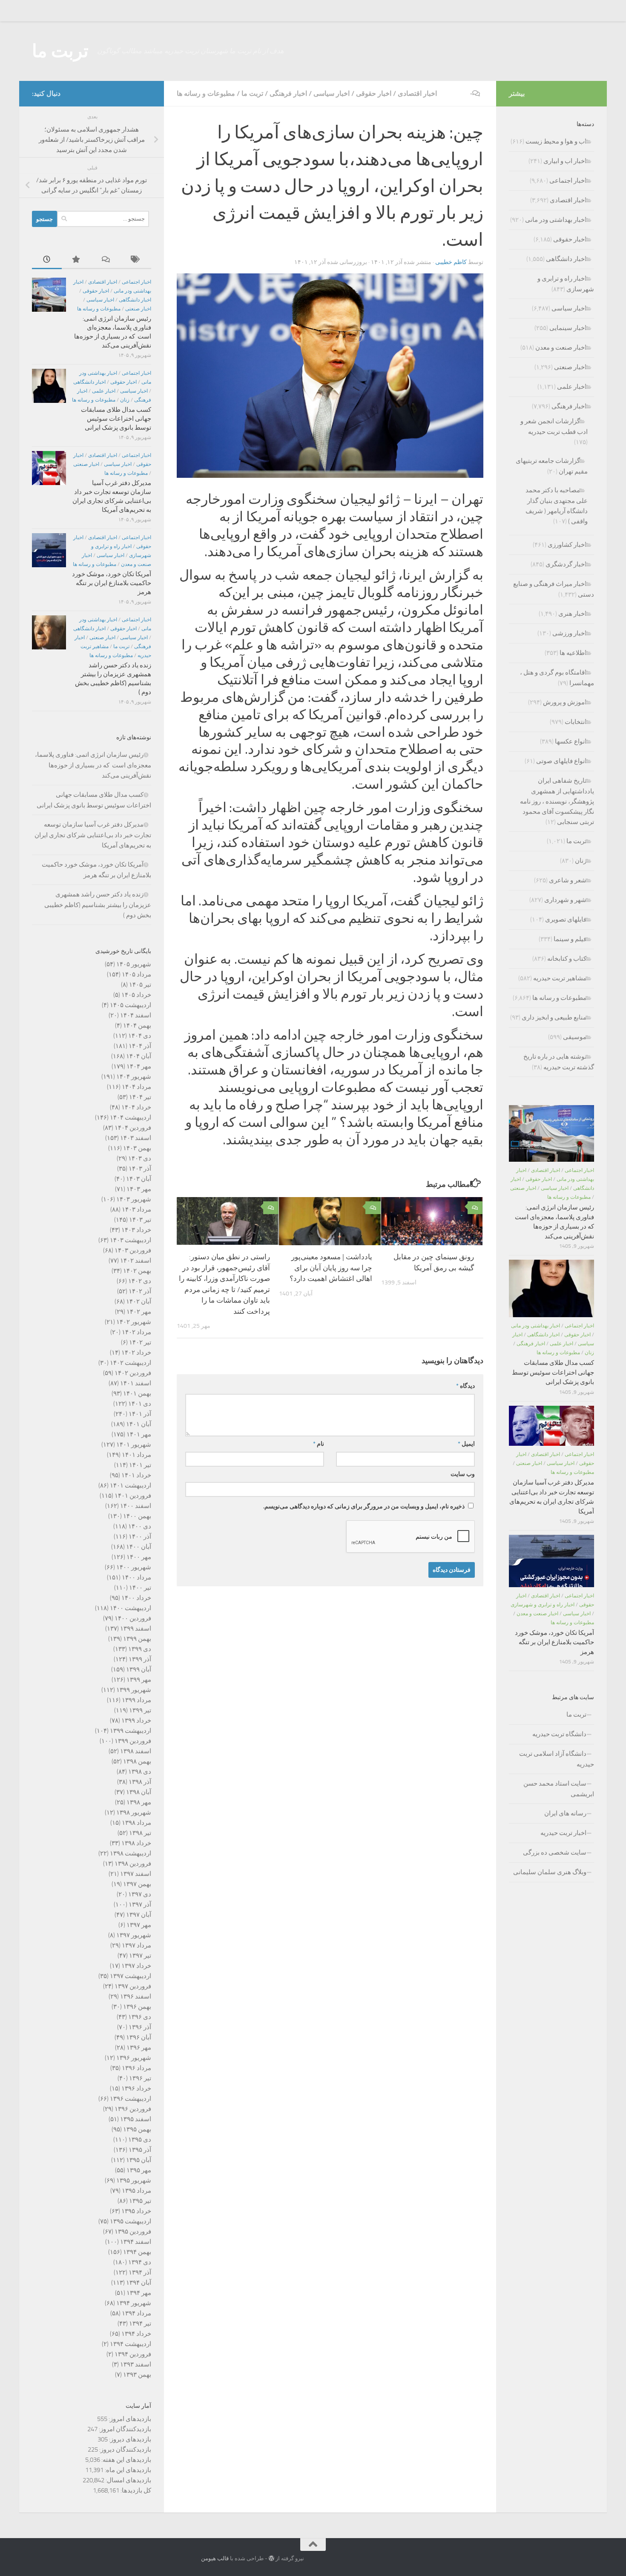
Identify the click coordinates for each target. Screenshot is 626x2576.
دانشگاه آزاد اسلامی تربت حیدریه (557, 1759)
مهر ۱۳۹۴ (139, 2293)
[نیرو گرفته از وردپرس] (271, 2558)
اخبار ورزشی (569, 633)
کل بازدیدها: (135, 2490)
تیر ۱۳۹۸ (140, 1833)
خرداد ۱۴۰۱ (136, 1475)
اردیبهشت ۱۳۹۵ (131, 2221)
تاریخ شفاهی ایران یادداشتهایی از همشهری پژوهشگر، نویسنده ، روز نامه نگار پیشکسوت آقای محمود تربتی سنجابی (557, 801)
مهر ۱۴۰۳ (139, 1189)
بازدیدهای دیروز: (129, 2439)
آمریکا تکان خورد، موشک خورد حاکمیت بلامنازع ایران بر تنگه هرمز (112, 583)
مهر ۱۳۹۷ (139, 1925)
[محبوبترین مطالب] (77, 260)
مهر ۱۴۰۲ (139, 1312)
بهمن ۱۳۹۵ (137, 2129)
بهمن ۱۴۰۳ (137, 1148)
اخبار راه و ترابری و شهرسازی (543, 1605)
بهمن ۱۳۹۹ (137, 1639)
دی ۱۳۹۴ (140, 2262)
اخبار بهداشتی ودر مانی (556, 220)
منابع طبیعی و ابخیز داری (554, 1017)
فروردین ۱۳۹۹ (133, 1741)
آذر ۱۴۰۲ (140, 1291)
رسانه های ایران (565, 1813)
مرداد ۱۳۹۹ (136, 1700)
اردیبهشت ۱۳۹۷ (131, 1976)
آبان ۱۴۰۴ (139, 1056)
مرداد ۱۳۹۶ (136, 2068)
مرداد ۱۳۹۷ (136, 1945)
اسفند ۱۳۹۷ (136, 1874)
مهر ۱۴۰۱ (139, 1434)
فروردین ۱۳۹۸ (133, 1864)
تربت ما (60, 51)
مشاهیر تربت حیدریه (560, 978)
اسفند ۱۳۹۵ (136, 2119)
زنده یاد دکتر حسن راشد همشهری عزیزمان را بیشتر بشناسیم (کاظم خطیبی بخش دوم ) (98, 905)
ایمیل (466, 1444)
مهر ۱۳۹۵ (139, 2170)
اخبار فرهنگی (288, 93)
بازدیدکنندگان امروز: (124, 2429)
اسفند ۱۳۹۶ (136, 1996)
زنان (125, 400)
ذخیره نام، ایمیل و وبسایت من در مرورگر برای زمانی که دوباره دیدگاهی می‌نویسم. (364, 1506)
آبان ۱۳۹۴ (139, 2283)
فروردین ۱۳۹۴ (133, 2354)
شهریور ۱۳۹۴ (134, 2303)
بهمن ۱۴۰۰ (137, 1516)
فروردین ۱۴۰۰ (133, 1618)
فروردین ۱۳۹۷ (133, 1986)
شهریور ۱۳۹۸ (134, 1812)
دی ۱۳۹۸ (140, 1772)
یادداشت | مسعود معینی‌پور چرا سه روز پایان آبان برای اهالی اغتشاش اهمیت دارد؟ (331, 1268)
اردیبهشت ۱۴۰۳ (131, 1240)
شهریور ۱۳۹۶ (134, 2058)
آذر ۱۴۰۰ (140, 1536)
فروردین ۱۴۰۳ (133, 1250)
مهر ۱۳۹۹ (139, 1680)
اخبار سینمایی (568, 328)
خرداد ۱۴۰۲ (136, 1353)
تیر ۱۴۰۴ (140, 1097)
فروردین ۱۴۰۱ (133, 1496)
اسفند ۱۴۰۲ (136, 1261)
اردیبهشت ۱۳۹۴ (131, 2344)
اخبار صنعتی (138, 309)
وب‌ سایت (463, 1474)
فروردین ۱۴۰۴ (133, 1128)
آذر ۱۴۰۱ (140, 1414)
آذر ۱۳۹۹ (140, 1659)
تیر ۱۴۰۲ (140, 1342)
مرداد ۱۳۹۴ (136, 2313)
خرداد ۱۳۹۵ (136, 2211)
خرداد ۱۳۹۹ (136, 1720)
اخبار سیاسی (332, 93)
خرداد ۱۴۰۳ (136, 1230)
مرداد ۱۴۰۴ (136, 1087)
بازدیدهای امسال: (128, 2480)
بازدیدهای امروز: (129, 2419)
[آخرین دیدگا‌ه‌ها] (106, 260)
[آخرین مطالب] (47, 260)
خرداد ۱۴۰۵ (136, 995)
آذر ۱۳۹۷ (140, 1904)
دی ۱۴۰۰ (140, 1526)
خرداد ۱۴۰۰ (136, 1598)
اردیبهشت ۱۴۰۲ (131, 1363)
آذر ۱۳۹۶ (140, 2027)
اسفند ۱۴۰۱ (136, 1383)
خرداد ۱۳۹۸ (136, 1843)
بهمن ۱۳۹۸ (137, 1761)
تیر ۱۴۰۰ (140, 1588)
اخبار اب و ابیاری (565, 161)
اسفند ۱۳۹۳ (136, 2364)
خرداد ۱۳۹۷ (136, 1966)
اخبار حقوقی (374, 93)
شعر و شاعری (568, 880)
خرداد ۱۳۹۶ (136, 2088)
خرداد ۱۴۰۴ (136, 1107)
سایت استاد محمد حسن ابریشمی (559, 1789)
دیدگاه (465, 1386)
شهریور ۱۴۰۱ (134, 1445)
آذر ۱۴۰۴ (140, 1046)
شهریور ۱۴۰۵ (134, 964)
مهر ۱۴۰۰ (139, 1557)
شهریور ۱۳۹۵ (134, 2180)
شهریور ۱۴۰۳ (134, 1199)
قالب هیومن (215, 2558)
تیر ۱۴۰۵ (140, 985)
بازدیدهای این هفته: (126, 2460)
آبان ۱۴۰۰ (139, 1547)
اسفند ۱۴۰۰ (136, 1506)
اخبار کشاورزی (567, 545)
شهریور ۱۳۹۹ (134, 1690)
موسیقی (575, 1037)
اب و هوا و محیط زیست (556, 141)
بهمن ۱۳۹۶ (137, 2007)
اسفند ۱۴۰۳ (136, 1138)
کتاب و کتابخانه (567, 959)
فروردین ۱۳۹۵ (133, 2231)
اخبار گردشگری (566, 564)
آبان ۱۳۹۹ (139, 1669)
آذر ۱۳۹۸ (140, 1782)
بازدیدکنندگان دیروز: (125, 2450)
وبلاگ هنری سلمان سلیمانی (550, 1872)
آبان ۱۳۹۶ (139, 2037)
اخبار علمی (104, 391)
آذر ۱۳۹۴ (140, 2272)
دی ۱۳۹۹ (140, 1649)
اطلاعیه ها (573, 653)
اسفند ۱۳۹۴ (136, 2242)
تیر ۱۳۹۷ (140, 1956)
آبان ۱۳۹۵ (139, 2160)
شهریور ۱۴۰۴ (134, 1077)
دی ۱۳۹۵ (140, 2139)
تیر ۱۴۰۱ (140, 1465)
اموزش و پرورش (565, 702)
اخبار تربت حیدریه (563, 1833)
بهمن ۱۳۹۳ (137, 2375)
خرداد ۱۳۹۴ (136, 2334)
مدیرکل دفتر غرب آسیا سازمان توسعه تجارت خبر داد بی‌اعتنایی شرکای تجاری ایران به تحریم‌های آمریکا (93, 835)
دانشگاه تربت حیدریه (559, 1734)
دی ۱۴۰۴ (140, 1036)
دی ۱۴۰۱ (140, 1404)
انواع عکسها (571, 741)
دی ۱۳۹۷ (140, 1894)
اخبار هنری (572, 614)
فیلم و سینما (570, 939)
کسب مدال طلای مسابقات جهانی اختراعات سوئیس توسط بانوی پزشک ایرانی (116, 419)
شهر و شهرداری (565, 900)
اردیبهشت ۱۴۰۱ (131, 1485)
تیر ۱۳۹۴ (140, 2323)
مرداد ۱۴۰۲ (136, 1332)
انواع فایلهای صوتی (561, 761)
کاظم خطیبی (451, 262)
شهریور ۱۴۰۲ (134, 1322)
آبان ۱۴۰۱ (139, 1424)
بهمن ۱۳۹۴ (137, 2252)
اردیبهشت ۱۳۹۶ (131, 2099)
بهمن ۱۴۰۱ (137, 1393)
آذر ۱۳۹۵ (140, 2150)
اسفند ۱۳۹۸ (136, 1751)
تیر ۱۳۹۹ (140, 1710)
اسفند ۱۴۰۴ (136, 1015)
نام (319, 1444)
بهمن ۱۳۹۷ (137, 1884)
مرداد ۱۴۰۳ (136, 1209)
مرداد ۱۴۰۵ (136, 974)
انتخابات (576, 722)
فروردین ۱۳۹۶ (133, 2109)
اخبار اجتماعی (136, 282)
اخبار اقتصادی (417, 93)
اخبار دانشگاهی (135, 300)
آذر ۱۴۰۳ (140, 1169)
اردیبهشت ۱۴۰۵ (131, 1005)
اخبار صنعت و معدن (561, 347)
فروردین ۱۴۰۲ (133, 1373)
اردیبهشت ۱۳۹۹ (131, 1731)
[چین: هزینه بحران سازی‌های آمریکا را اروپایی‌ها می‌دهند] (330, 476)
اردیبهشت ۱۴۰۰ (131, 1608)
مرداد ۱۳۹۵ (136, 2191)
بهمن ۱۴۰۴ (137, 1025)
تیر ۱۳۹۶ (140, 2078)
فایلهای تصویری (566, 919)
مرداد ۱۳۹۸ (136, 1823)
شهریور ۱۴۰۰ (134, 1567)
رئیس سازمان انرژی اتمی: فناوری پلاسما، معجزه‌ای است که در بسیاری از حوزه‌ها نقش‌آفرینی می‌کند (93, 765)
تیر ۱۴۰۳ (140, 1220)
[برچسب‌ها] (136, 260)
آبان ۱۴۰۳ (139, 1179)
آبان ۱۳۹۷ (139, 1915)
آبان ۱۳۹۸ (139, 1792)
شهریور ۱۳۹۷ (134, 1935)
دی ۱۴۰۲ (140, 1281)
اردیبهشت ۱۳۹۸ (131, 1853)
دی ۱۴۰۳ (140, 1158)
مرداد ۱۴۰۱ (136, 1455)
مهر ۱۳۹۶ (139, 2048)
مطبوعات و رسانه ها (206, 93)
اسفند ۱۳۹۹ (136, 1628)
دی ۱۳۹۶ (140, 2017)
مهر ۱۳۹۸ (139, 1802)
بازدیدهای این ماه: (127, 2470)
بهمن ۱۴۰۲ (137, 1271)
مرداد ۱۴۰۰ (136, 1577)
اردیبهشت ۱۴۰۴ (131, 1117)
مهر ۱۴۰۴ (139, 1066)
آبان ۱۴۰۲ (139, 1301)
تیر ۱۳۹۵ (140, 2201)
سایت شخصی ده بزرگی (555, 1852)
